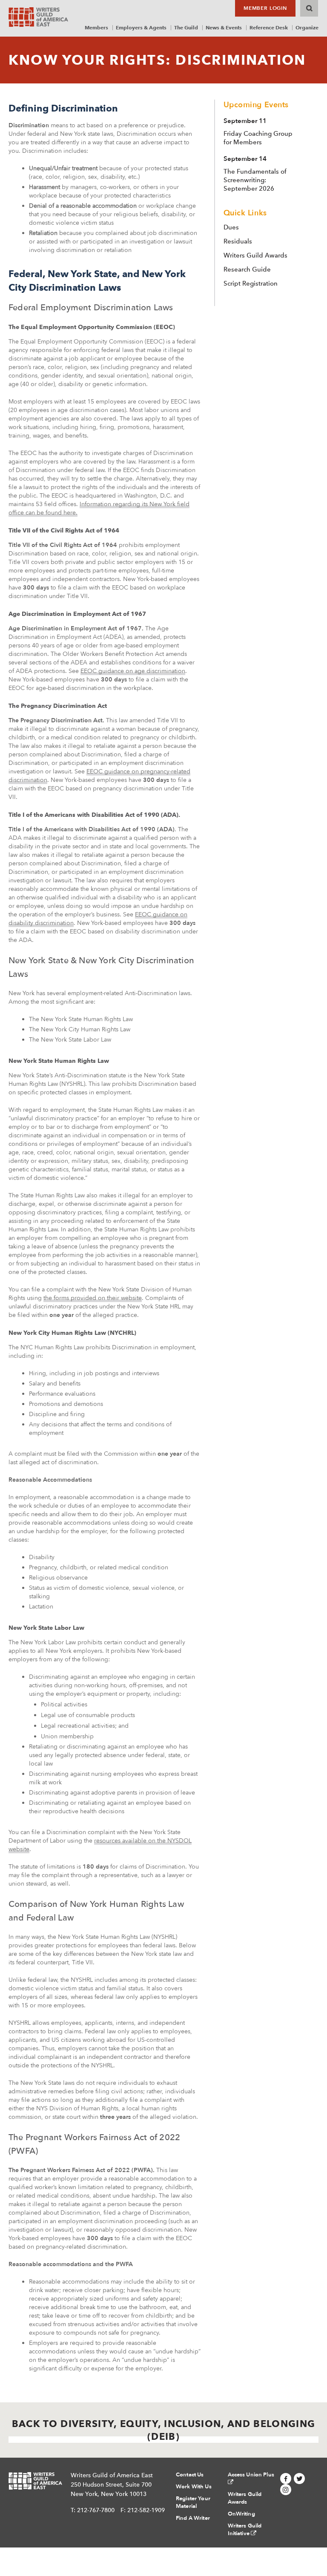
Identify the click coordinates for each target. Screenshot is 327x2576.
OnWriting (241, 2514)
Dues (231, 227)
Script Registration (251, 283)
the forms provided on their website (93, 1298)
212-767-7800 (96, 2510)
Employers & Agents (141, 27)
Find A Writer (193, 2518)
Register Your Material (193, 2502)
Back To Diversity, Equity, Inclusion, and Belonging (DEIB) (163, 2430)
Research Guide (247, 269)
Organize (307, 27)
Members (96, 27)
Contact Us (190, 2475)
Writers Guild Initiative (245, 2530)
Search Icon (309, 8)
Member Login (265, 8)
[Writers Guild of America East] (38, 17)
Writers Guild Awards (255, 255)
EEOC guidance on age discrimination (133, 671)
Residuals (238, 241)
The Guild (186, 27)
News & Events (224, 27)
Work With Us (194, 2487)
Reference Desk (269, 27)
